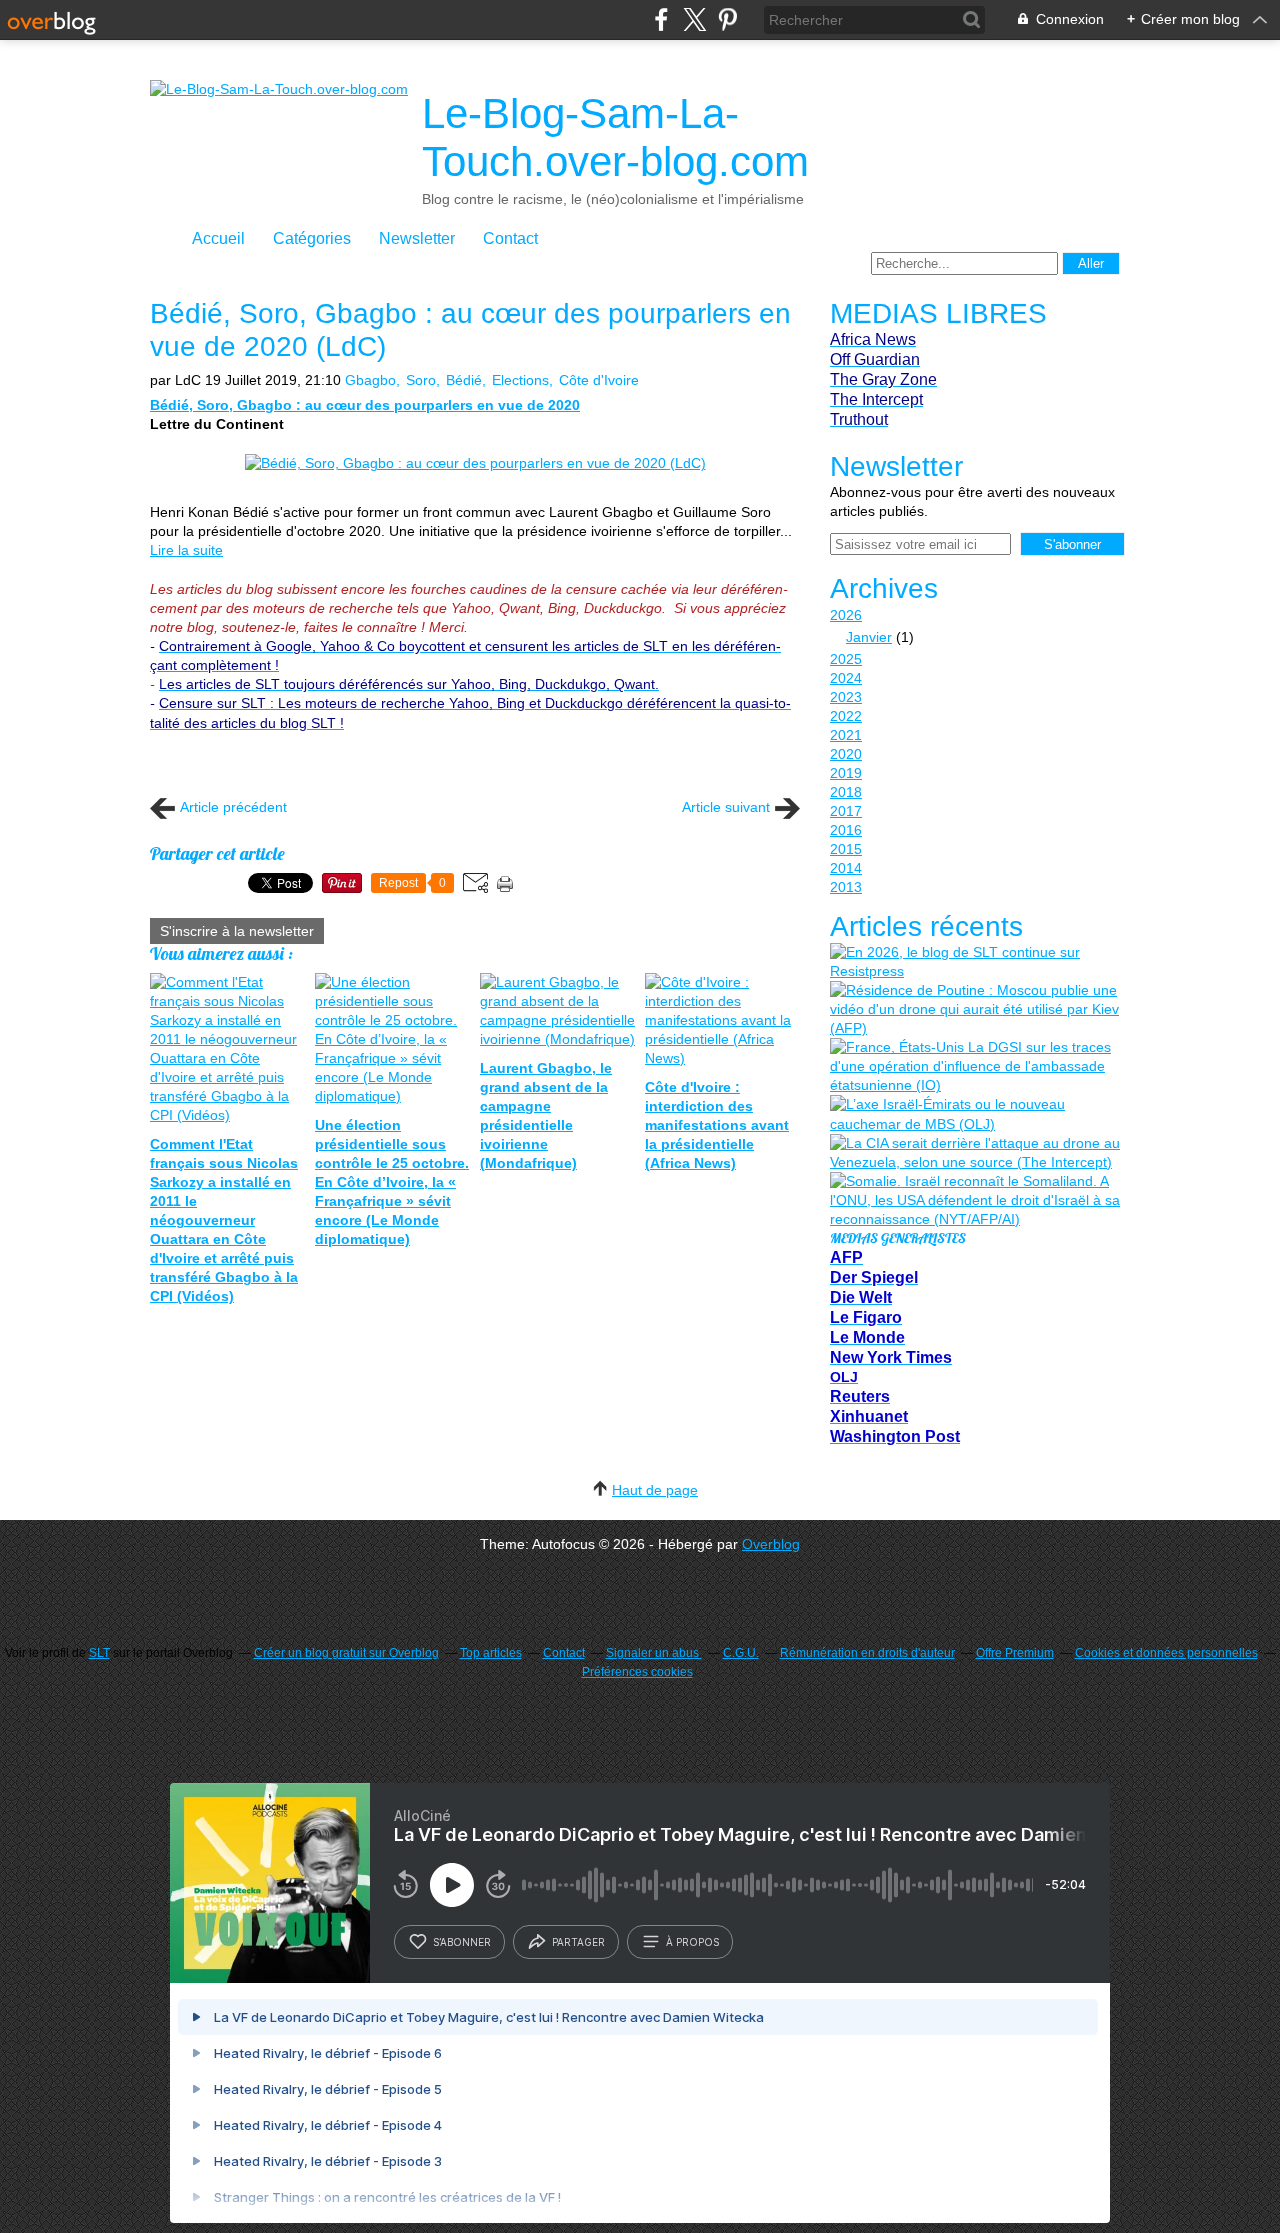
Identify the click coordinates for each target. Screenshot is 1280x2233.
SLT (99, 1653)
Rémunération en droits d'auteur (867, 1653)
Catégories (312, 238)
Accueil (218, 238)
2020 (846, 754)
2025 (846, 659)
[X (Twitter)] (694, 19)
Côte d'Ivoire (599, 380)
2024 (846, 678)
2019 (846, 773)
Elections (520, 380)
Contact (510, 238)
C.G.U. (741, 1653)
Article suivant (726, 807)
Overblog (771, 1544)
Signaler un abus (654, 1653)
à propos (692, 1942)
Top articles (491, 1653)
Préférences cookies (637, 1672)
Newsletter (417, 238)
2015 (846, 849)
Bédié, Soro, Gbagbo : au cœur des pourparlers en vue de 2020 (365, 405)
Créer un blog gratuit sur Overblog (346, 1653)
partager (578, 1942)
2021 (846, 735)
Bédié (464, 380)
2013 (846, 887)
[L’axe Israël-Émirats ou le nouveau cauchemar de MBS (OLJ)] (975, 1114)
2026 (846, 615)
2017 (846, 811)
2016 (846, 830)
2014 (846, 868)
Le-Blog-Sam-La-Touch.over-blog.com (615, 137)
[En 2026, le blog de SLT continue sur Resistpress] (975, 962)
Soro (421, 380)
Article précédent (233, 807)
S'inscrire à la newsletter (237, 931)
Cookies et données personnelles (1166, 1653)
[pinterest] (727, 19)
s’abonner (462, 1942)
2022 (846, 716)
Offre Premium (1015, 1653)
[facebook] (661, 19)
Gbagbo (370, 380)
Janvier (869, 637)
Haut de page (655, 1490)
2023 (846, 697)
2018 (846, 792)
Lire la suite (186, 550)
